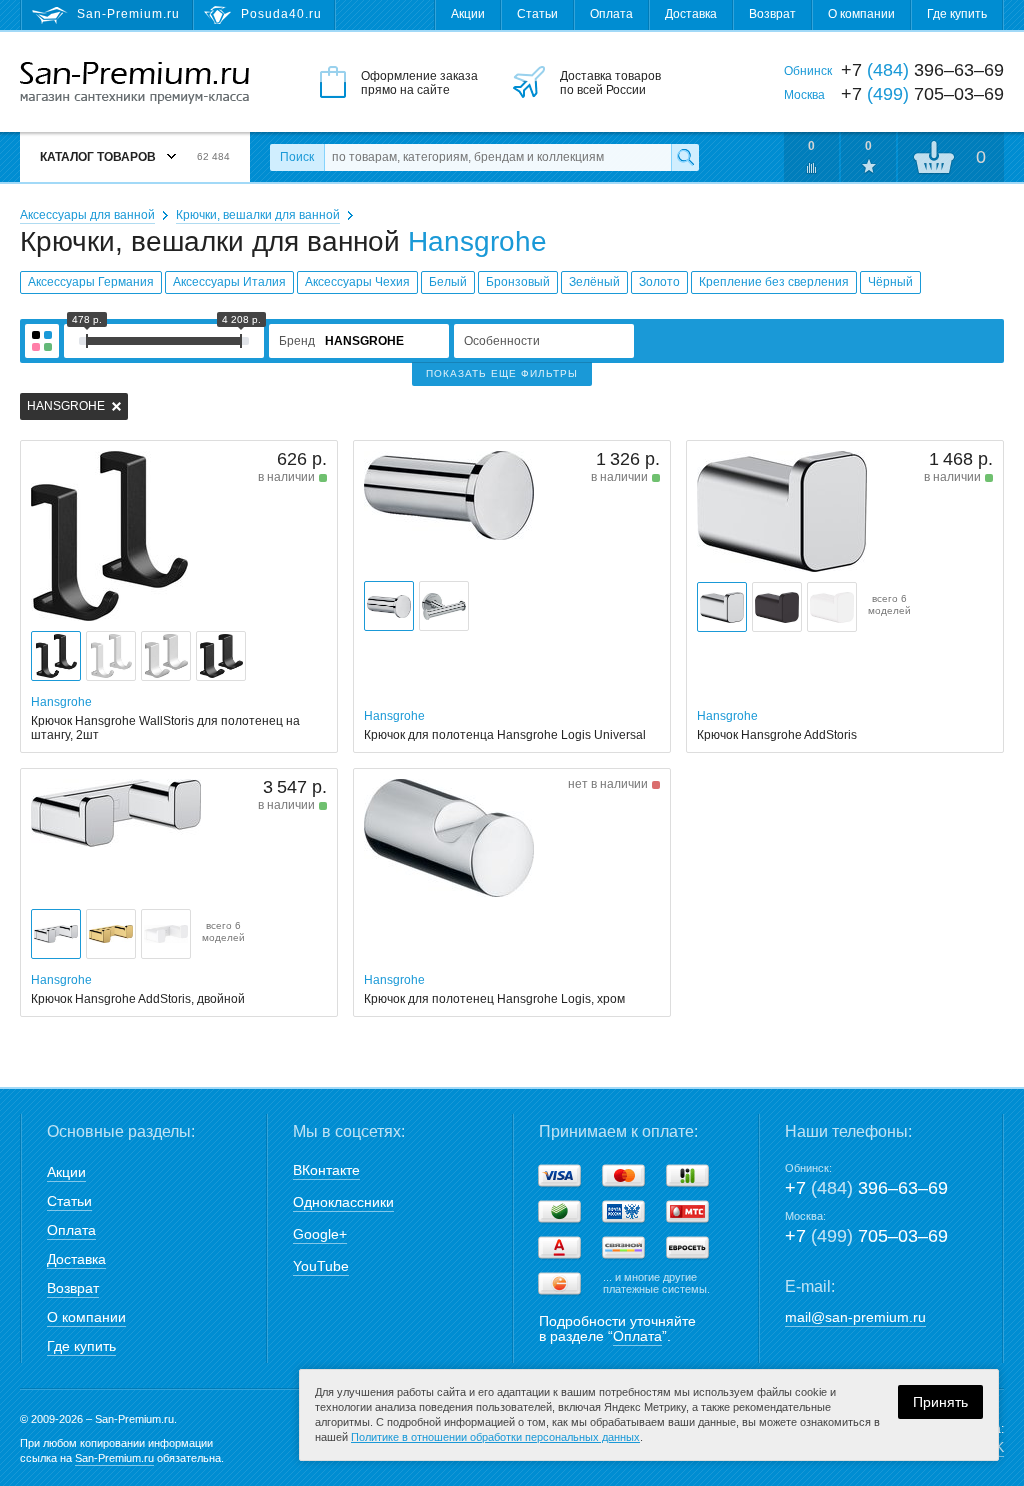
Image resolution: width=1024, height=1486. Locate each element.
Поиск (297, 157)
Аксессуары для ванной (87, 215)
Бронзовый (518, 282)
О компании (861, 14)
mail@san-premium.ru (855, 1317)
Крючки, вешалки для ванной (258, 215)
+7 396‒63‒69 (866, 1188)
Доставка (691, 14)
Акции (468, 14)
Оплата (611, 14)
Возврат (772, 14)
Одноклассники (343, 1202)
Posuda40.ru (281, 14)
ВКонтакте (326, 1170)
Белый (448, 282)
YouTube (321, 1266)
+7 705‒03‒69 (866, 1236)
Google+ (320, 1234)
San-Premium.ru (114, 1458)
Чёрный (890, 282)
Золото (659, 282)
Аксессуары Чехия (357, 282)
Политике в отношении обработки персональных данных (495, 1437)
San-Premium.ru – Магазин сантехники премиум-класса (134, 83)
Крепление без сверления (774, 282)
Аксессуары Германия (91, 282)
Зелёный (594, 282)
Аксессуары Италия (229, 282)
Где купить (957, 14)
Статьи (537, 14)
